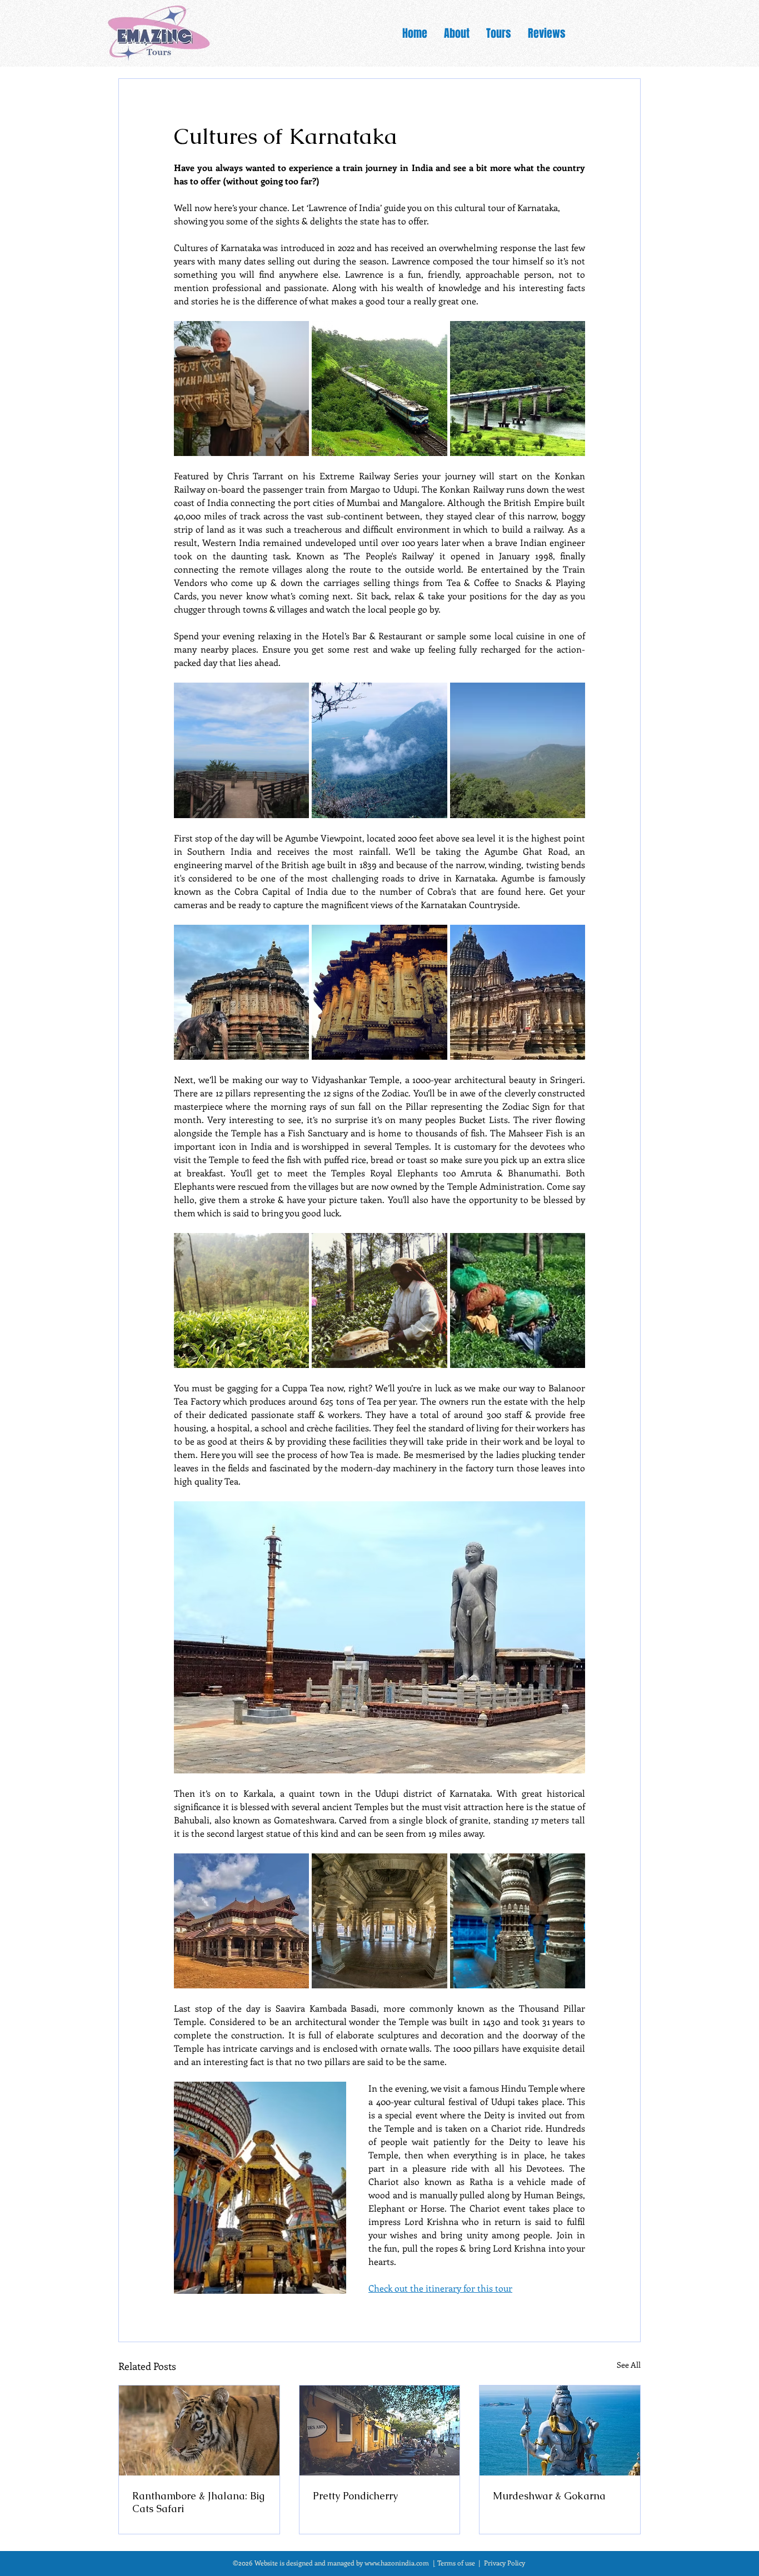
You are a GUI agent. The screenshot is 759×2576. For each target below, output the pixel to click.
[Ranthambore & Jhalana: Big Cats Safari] (199, 2430)
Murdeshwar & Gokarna (549, 2496)
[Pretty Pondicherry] (380, 2430)
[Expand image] (241, 389)
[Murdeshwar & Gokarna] (560, 2430)
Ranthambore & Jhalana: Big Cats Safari (198, 2502)
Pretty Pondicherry (355, 2496)
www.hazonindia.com (397, 2563)
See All (629, 2365)
